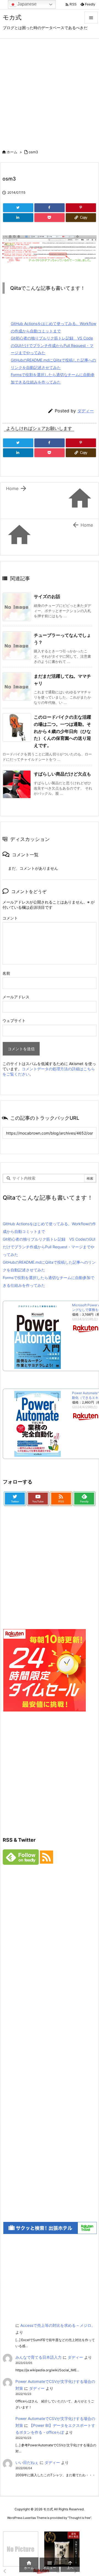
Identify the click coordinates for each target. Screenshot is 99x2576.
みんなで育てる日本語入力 (38, 2357)
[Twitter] (18, 208)
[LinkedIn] (18, 218)
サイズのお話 (47, 596)
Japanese (26, 4)
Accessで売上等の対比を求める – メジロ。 (58, 2325)
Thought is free (79, 2518)
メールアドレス (16, 997)
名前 (6, 973)
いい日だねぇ (27, 2462)
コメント (10, 918)
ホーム (12, 152)
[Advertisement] (50, 91)
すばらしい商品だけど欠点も (62, 774)
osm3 (33, 152)
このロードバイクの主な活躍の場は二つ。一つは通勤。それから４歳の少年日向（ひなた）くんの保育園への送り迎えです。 (62, 731)
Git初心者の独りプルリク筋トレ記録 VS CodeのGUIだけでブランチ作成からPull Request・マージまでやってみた (52, 345)
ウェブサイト (14, 1020)
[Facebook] (50, 208)
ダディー (86, 411)
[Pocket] (50, 218)
